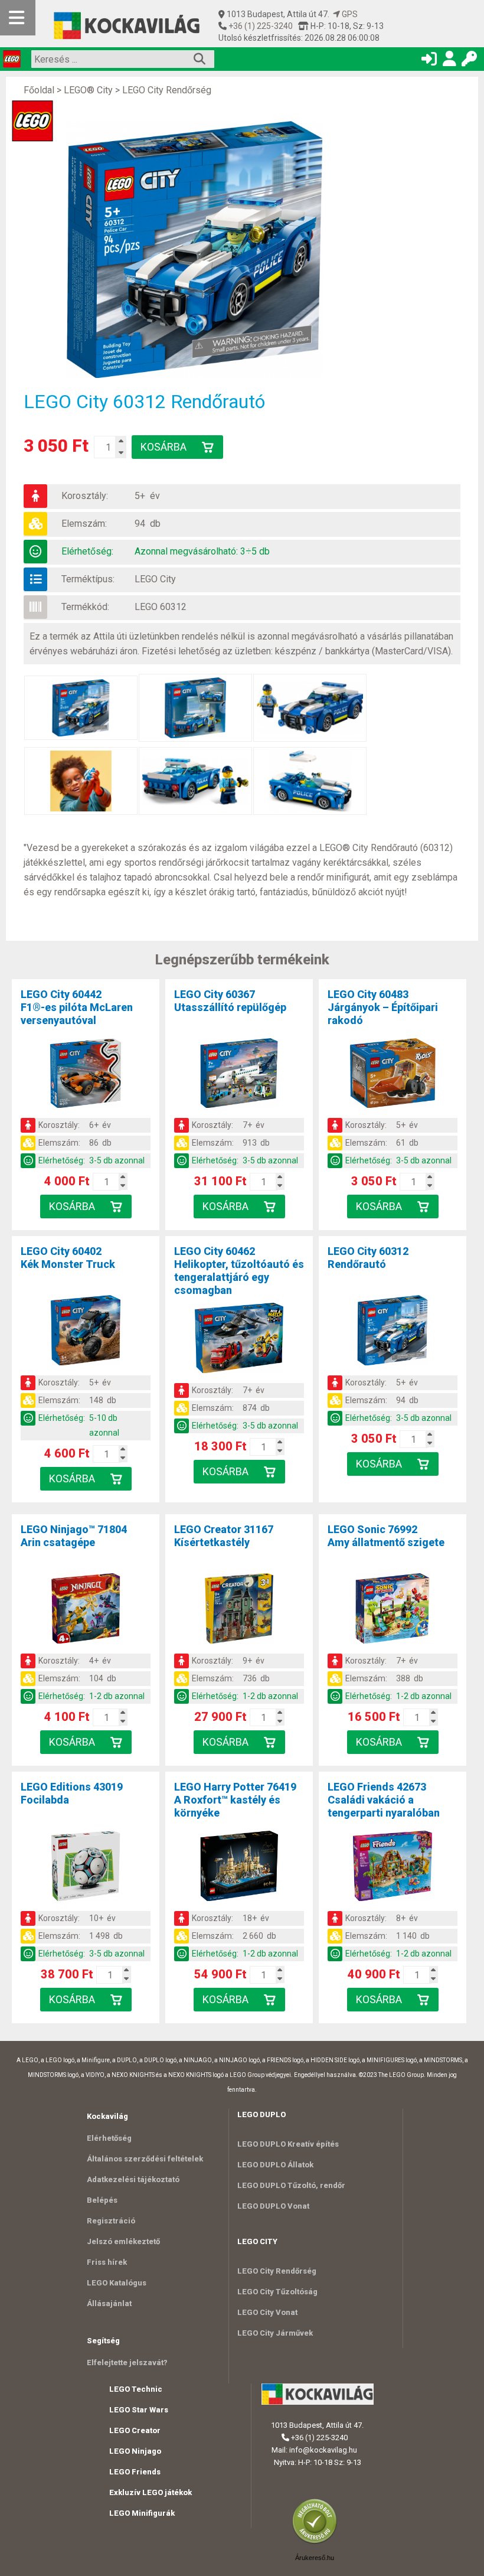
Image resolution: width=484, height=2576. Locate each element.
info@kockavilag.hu (323, 2450)
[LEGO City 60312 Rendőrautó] (201, 250)
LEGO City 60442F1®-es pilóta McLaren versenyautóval (77, 1007)
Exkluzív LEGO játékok (151, 2492)
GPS (349, 14)
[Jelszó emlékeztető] (469, 61)
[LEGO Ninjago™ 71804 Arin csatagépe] (86, 1610)
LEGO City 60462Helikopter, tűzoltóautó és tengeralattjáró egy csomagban (239, 1271)
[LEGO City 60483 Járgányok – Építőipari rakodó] (393, 1075)
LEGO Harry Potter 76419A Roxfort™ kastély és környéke (235, 1800)
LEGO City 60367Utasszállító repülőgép (230, 1001)
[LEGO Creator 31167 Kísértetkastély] (239, 1610)
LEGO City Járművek (275, 2333)
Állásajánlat (109, 2303)
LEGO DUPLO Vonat (273, 2206)
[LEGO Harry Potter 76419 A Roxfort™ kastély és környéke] (239, 1868)
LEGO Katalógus (117, 2283)
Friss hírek (107, 2262)
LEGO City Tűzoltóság (277, 2292)
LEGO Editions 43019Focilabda (72, 1793)
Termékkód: (85, 607)
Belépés (102, 2200)
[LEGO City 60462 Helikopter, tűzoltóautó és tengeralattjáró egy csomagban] (239, 1340)
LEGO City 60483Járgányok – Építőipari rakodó (383, 1007)
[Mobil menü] (18, 18)
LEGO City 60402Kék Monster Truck (68, 1258)
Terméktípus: (88, 579)
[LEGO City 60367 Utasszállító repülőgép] (239, 1075)
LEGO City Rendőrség (167, 90)
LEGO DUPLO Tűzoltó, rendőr (291, 2185)
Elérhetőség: (87, 551)
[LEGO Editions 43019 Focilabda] (86, 1868)
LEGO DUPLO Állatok (275, 2165)
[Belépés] (429, 61)
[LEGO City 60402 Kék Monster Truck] (86, 1332)
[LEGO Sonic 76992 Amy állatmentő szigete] (393, 1610)
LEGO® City (88, 90)
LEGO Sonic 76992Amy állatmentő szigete (386, 1536)
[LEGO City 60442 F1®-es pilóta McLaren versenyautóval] (86, 1075)
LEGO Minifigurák (142, 2513)
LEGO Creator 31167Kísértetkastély (224, 1536)
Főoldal (39, 90)
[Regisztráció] (449, 61)
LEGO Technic (136, 2389)
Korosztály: (85, 496)
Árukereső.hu (315, 2558)
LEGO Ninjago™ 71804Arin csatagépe (74, 1536)
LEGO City (155, 579)
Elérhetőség (109, 2138)
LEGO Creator (135, 2430)
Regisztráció (111, 2221)
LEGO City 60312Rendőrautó (368, 1258)
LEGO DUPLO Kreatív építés (288, 2144)
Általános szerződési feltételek (145, 2159)
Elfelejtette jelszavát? (127, 2363)
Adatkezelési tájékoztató (133, 2179)
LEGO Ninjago (135, 2451)
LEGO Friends (135, 2472)
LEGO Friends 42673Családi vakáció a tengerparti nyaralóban (384, 1800)
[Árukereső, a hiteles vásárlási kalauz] (318, 2543)
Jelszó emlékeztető (123, 2241)
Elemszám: (84, 524)
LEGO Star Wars (139, 2410)
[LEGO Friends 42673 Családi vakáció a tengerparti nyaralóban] (393, 1868)
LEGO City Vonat (267, 2312)
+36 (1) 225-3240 (260, 26)
